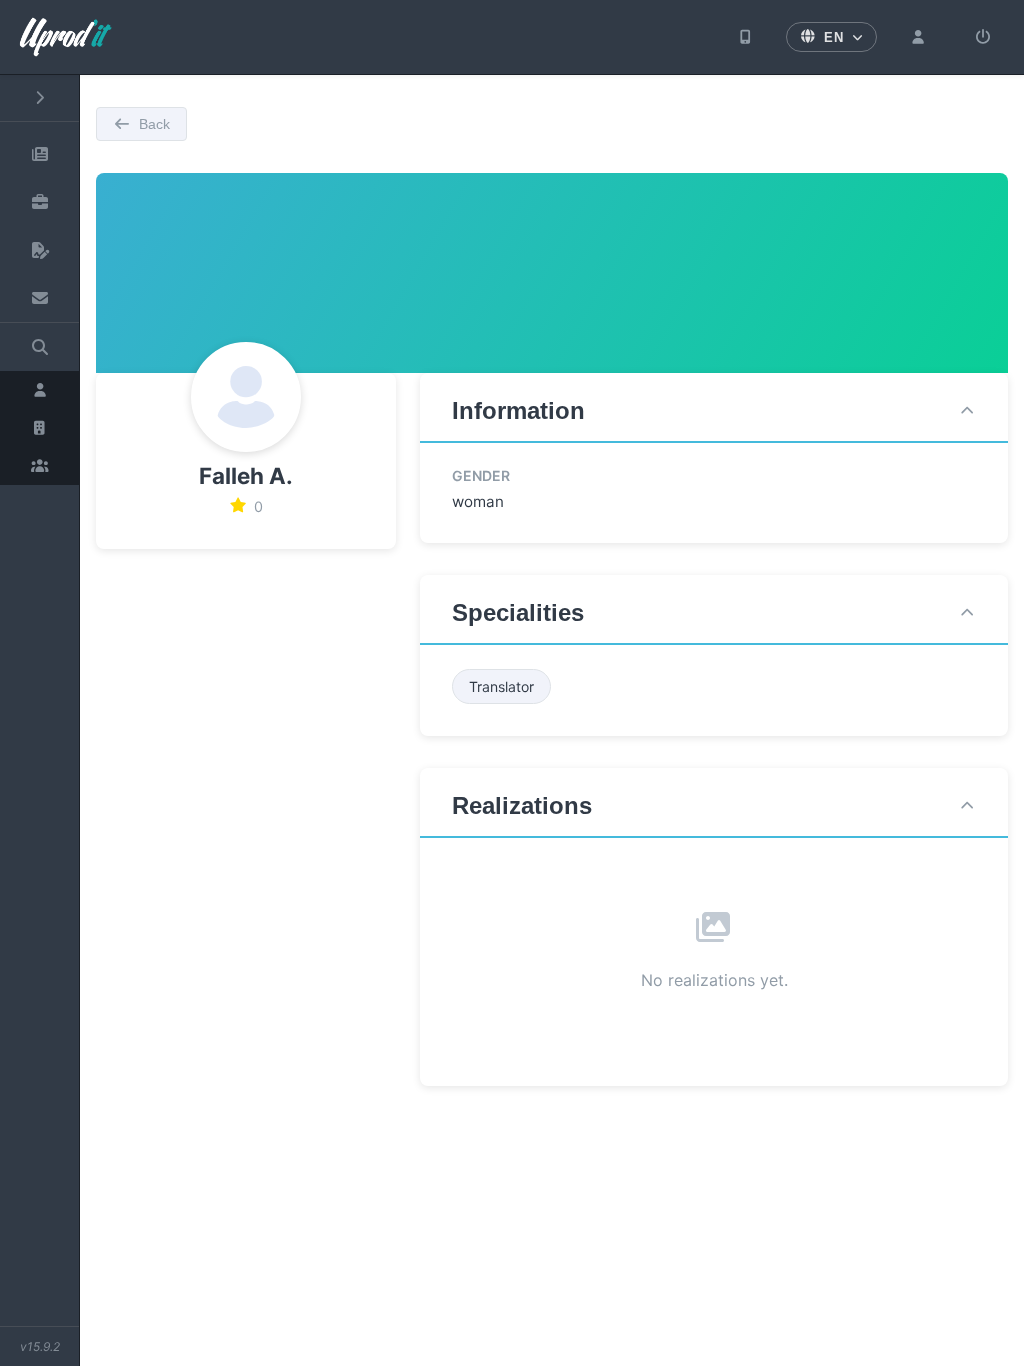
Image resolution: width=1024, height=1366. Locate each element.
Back (154, 124)
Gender (481, 475)
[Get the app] (746, 37)
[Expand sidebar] (39, 98)
